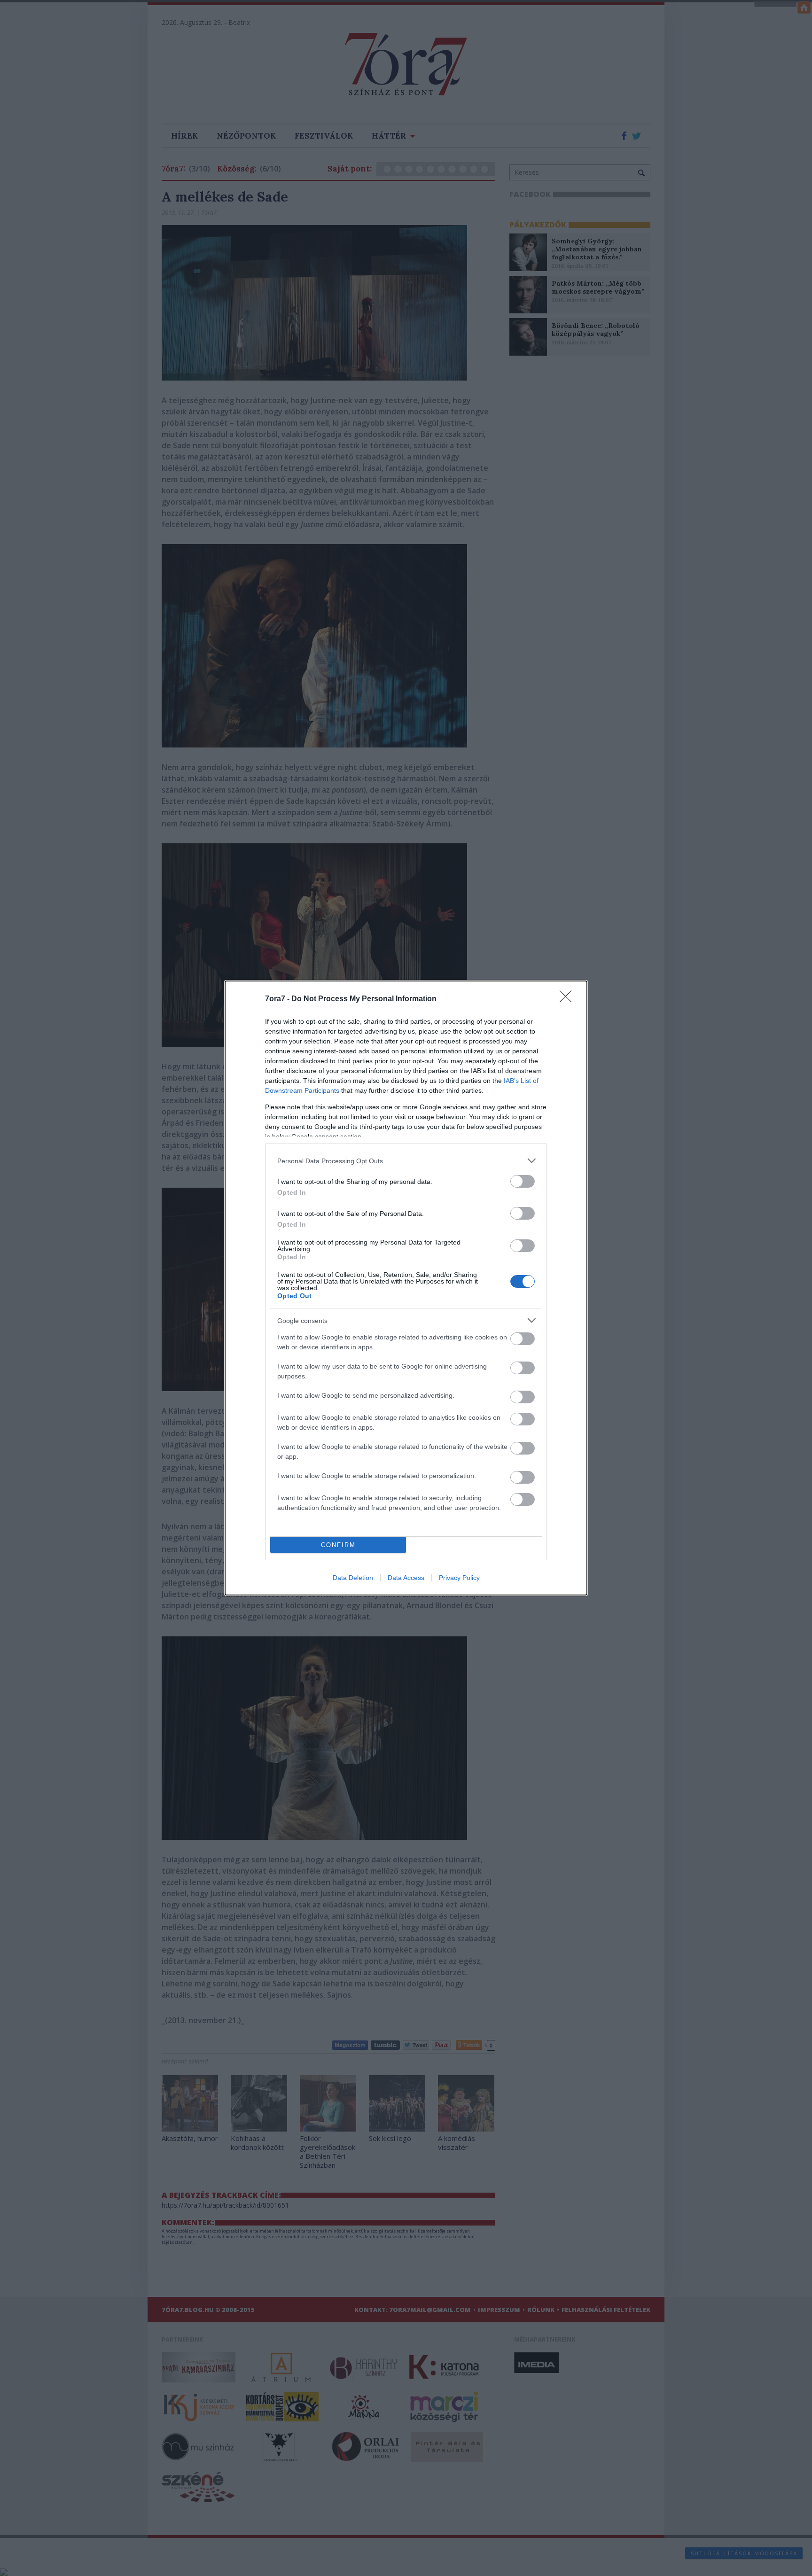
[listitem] (406, 1161)
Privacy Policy (459, 1578)
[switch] (523, 1181)
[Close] (569, 999)
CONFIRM (338, 1545)
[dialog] (406, 1288)
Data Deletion (353, 1578)
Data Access (406, 1578)
